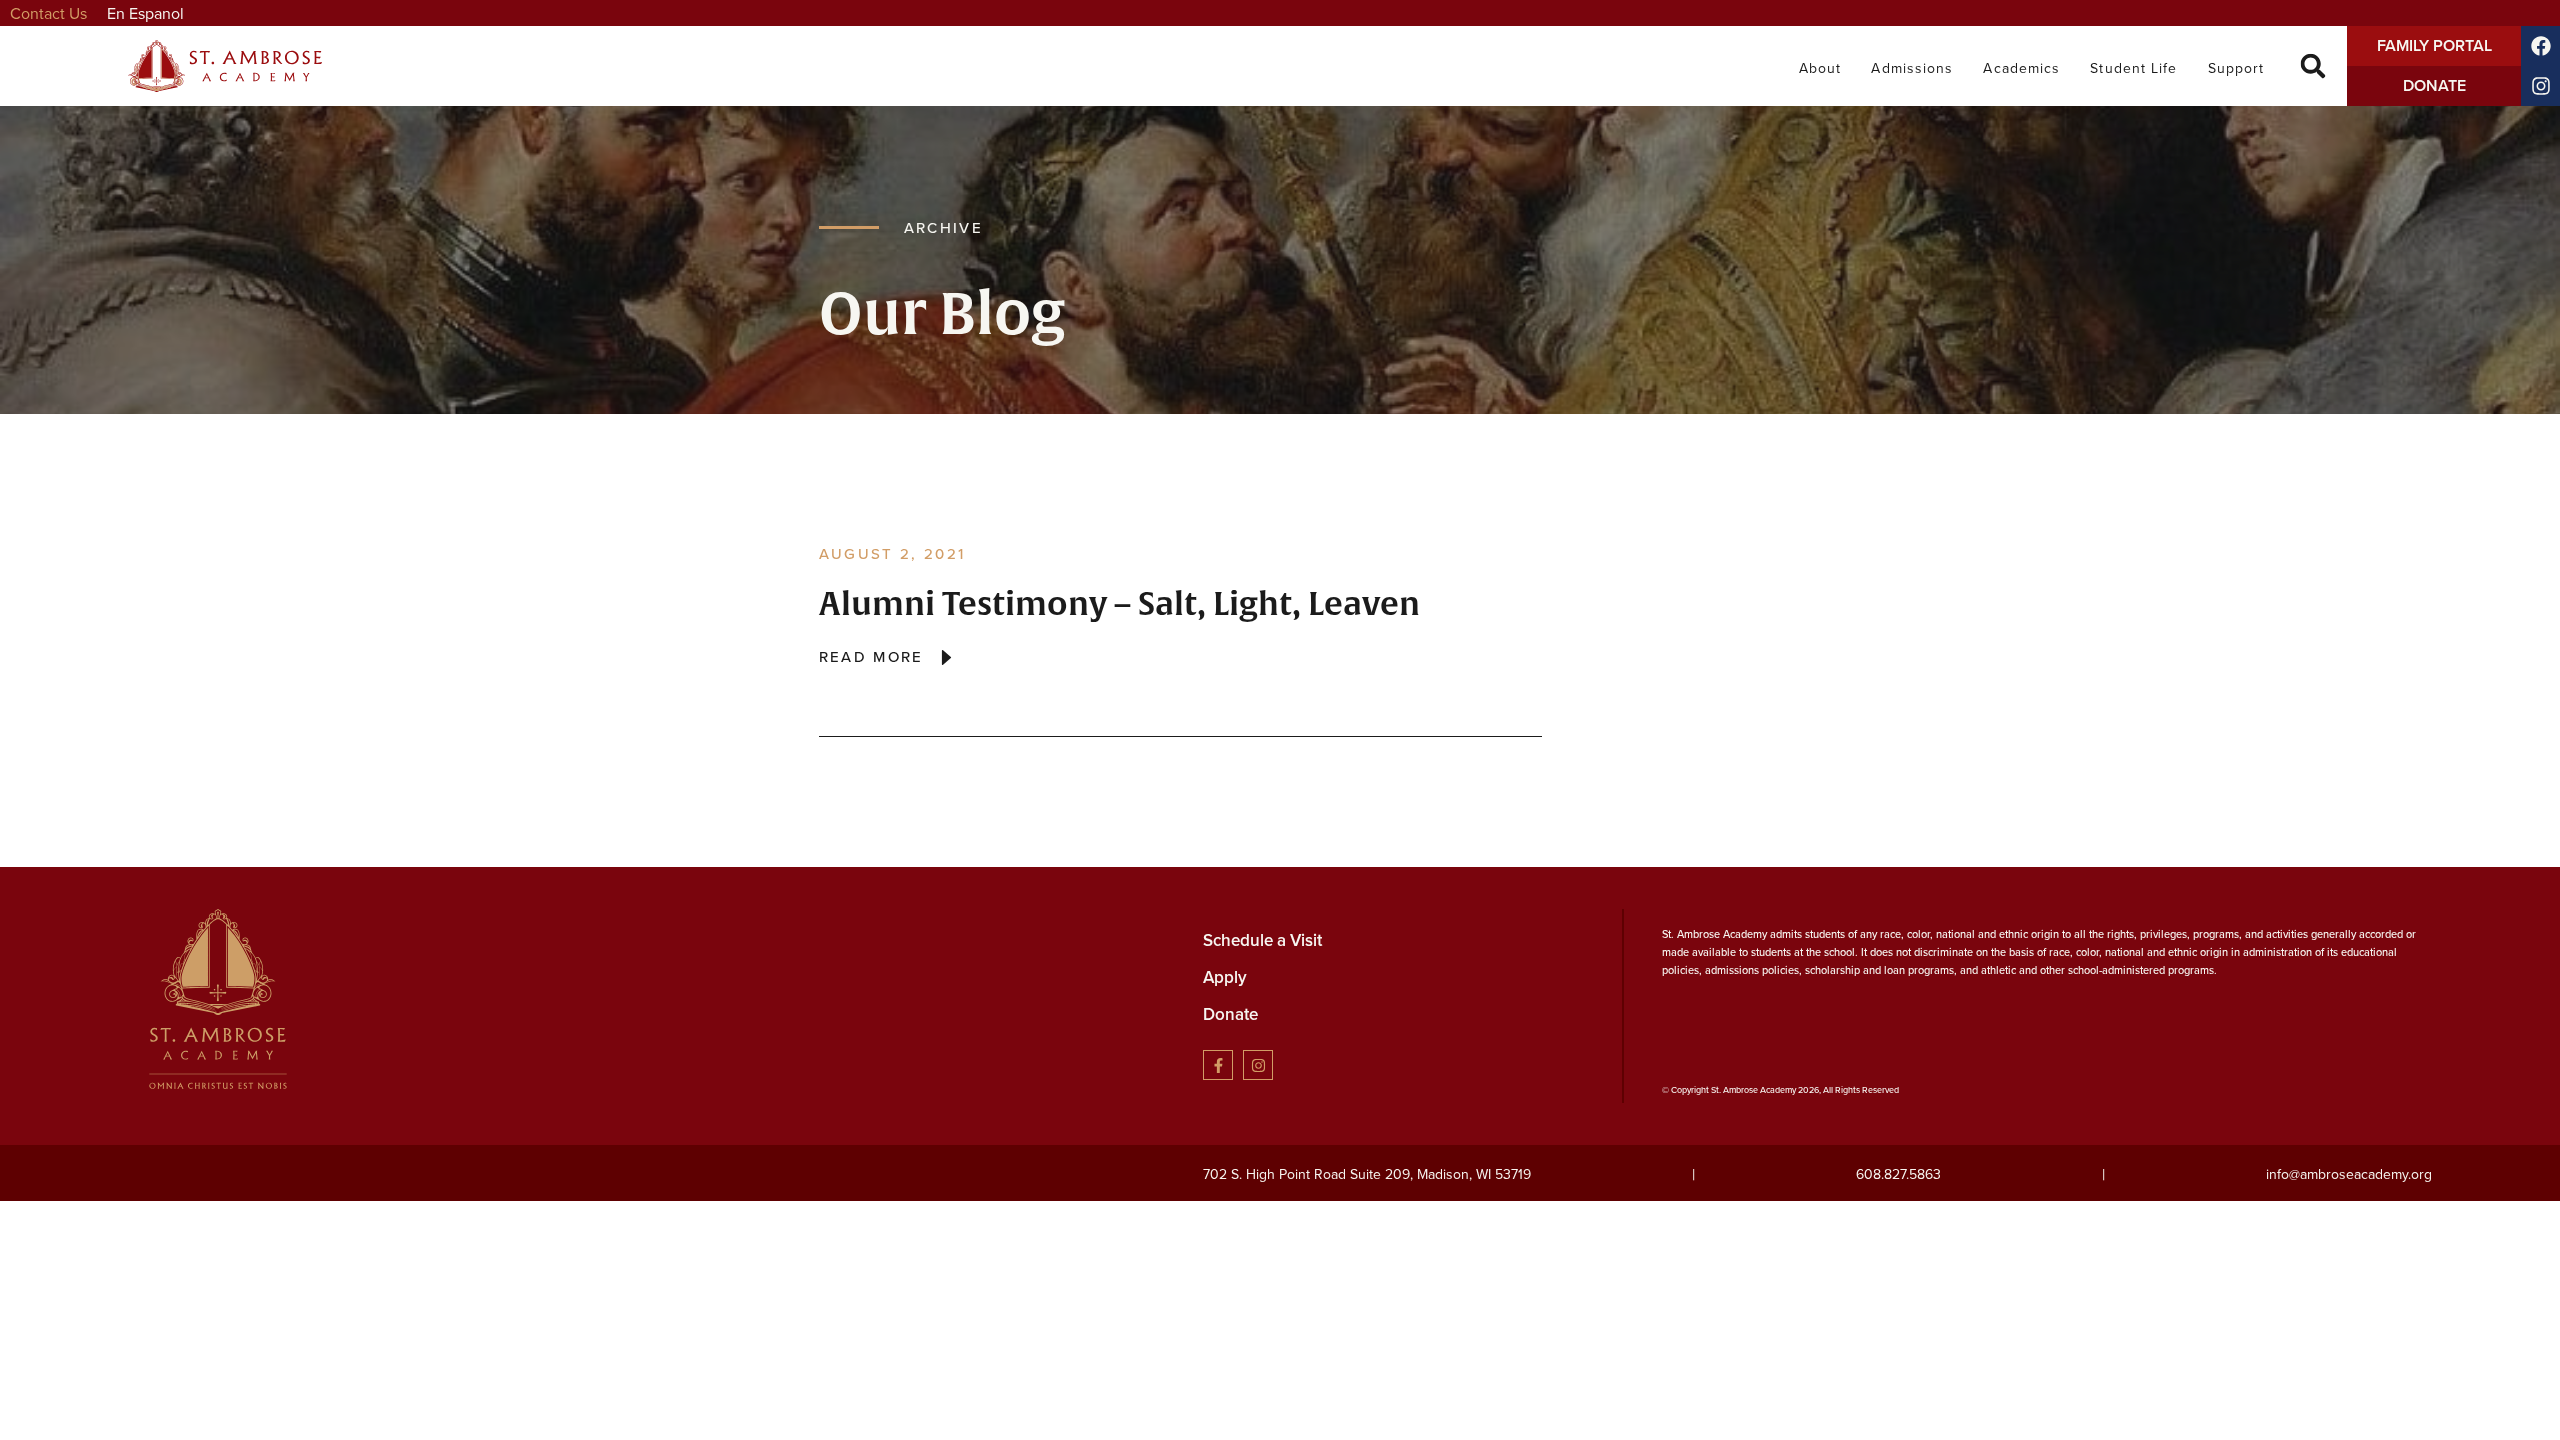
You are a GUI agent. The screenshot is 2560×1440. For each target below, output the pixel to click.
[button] (2313, 66)
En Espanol (145, 13)
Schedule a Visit (1262, 940)
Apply (1225, 977)
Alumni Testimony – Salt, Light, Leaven (1119, 604)
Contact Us (48, 13)
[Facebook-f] (1218, 1065)
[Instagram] (1258, 1065)
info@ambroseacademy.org (2349, 1174)
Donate (1230, 1014)
